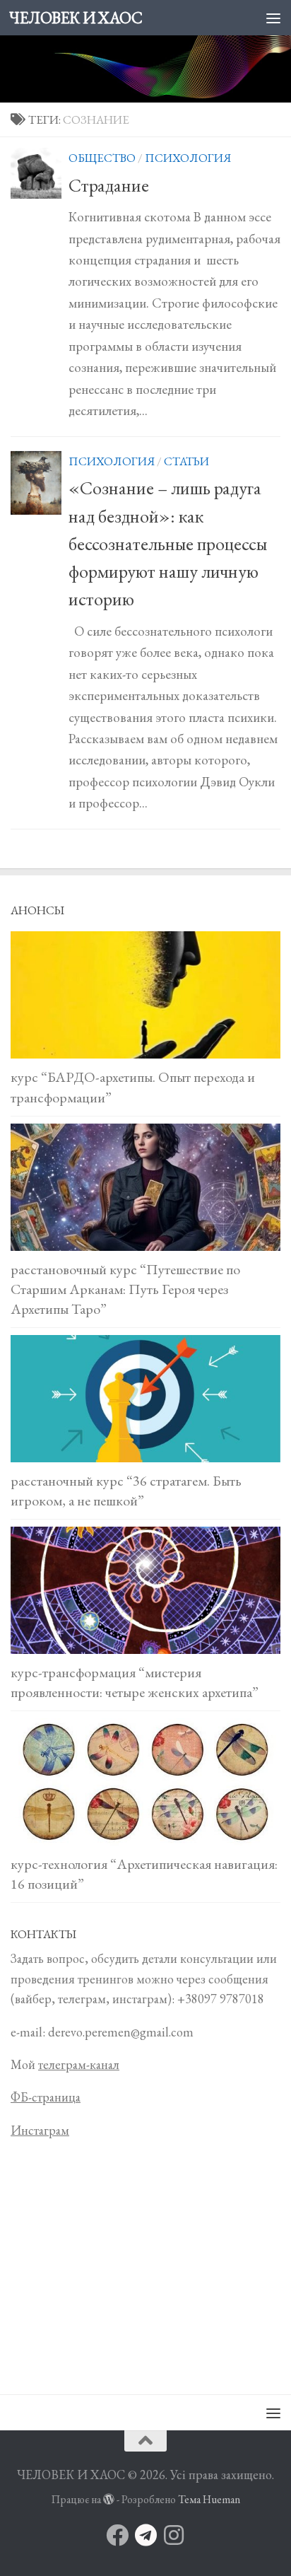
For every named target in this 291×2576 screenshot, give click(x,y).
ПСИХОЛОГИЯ (188, 158)
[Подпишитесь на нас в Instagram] (174, 2535)
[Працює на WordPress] (109, 2500)
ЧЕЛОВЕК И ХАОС (76, 18)
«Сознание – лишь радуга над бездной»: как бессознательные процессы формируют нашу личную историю (168, 543)
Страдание (109, 185)
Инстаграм (40, 2130)
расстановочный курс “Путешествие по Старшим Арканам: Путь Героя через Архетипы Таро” (125, 1289)
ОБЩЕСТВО (102, 158)
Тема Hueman (209, 2499)
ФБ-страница (46, 2097)
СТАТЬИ (186, 461)
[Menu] (273, 18)
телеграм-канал (79, 2064)
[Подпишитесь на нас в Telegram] (145, 2535)
